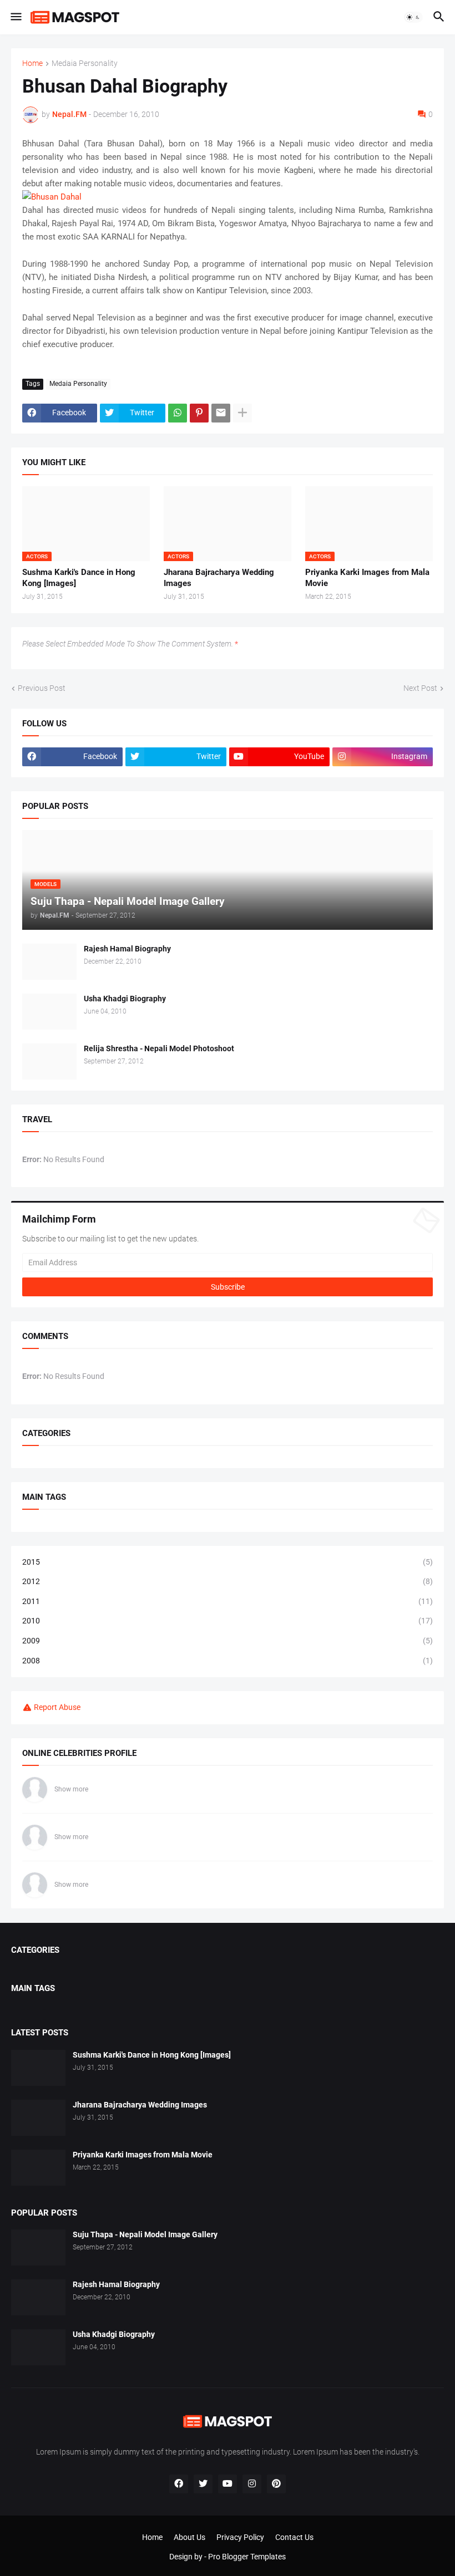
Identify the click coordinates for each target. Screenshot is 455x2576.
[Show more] (242, 413)
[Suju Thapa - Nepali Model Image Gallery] (38, 2247)
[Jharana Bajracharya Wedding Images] (38, 2118)
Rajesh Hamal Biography (127, 949)
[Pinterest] (199, 413)
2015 (228, 1562)
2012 (228, 1581)
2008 (228, 1661)
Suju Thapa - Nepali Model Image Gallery (145, 2234)
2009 (228, 1641)
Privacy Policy (240, 2537)
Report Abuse (57, 1707)
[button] (15, 17)
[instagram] (252, 2484)
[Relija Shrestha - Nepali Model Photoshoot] (49, 1062)
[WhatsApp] (178, 413)
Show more (71, 1789)
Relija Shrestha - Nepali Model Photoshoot (159, 1048)
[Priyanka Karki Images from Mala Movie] (38, 2168)
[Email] (221, 413)
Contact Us (294, 2537)
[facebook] (179, 2484)
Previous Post (42, 688)
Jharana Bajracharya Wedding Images (219, 578)
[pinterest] (276, 2484)
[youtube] (228, 2484)
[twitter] (203, 2484)
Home (32, 63)
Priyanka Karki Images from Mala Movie (367, 578)
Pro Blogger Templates (247, 2557)
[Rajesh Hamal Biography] (49, 962)
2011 (228, 1601)
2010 (228, 1621)
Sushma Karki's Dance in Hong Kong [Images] (79, 578)
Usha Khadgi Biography (125, 999)
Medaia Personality (85, 63)
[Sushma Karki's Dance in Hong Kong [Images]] (38, 2068)
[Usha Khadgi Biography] (49, 1012)
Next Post (420, 688)
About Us (189, 2537)
